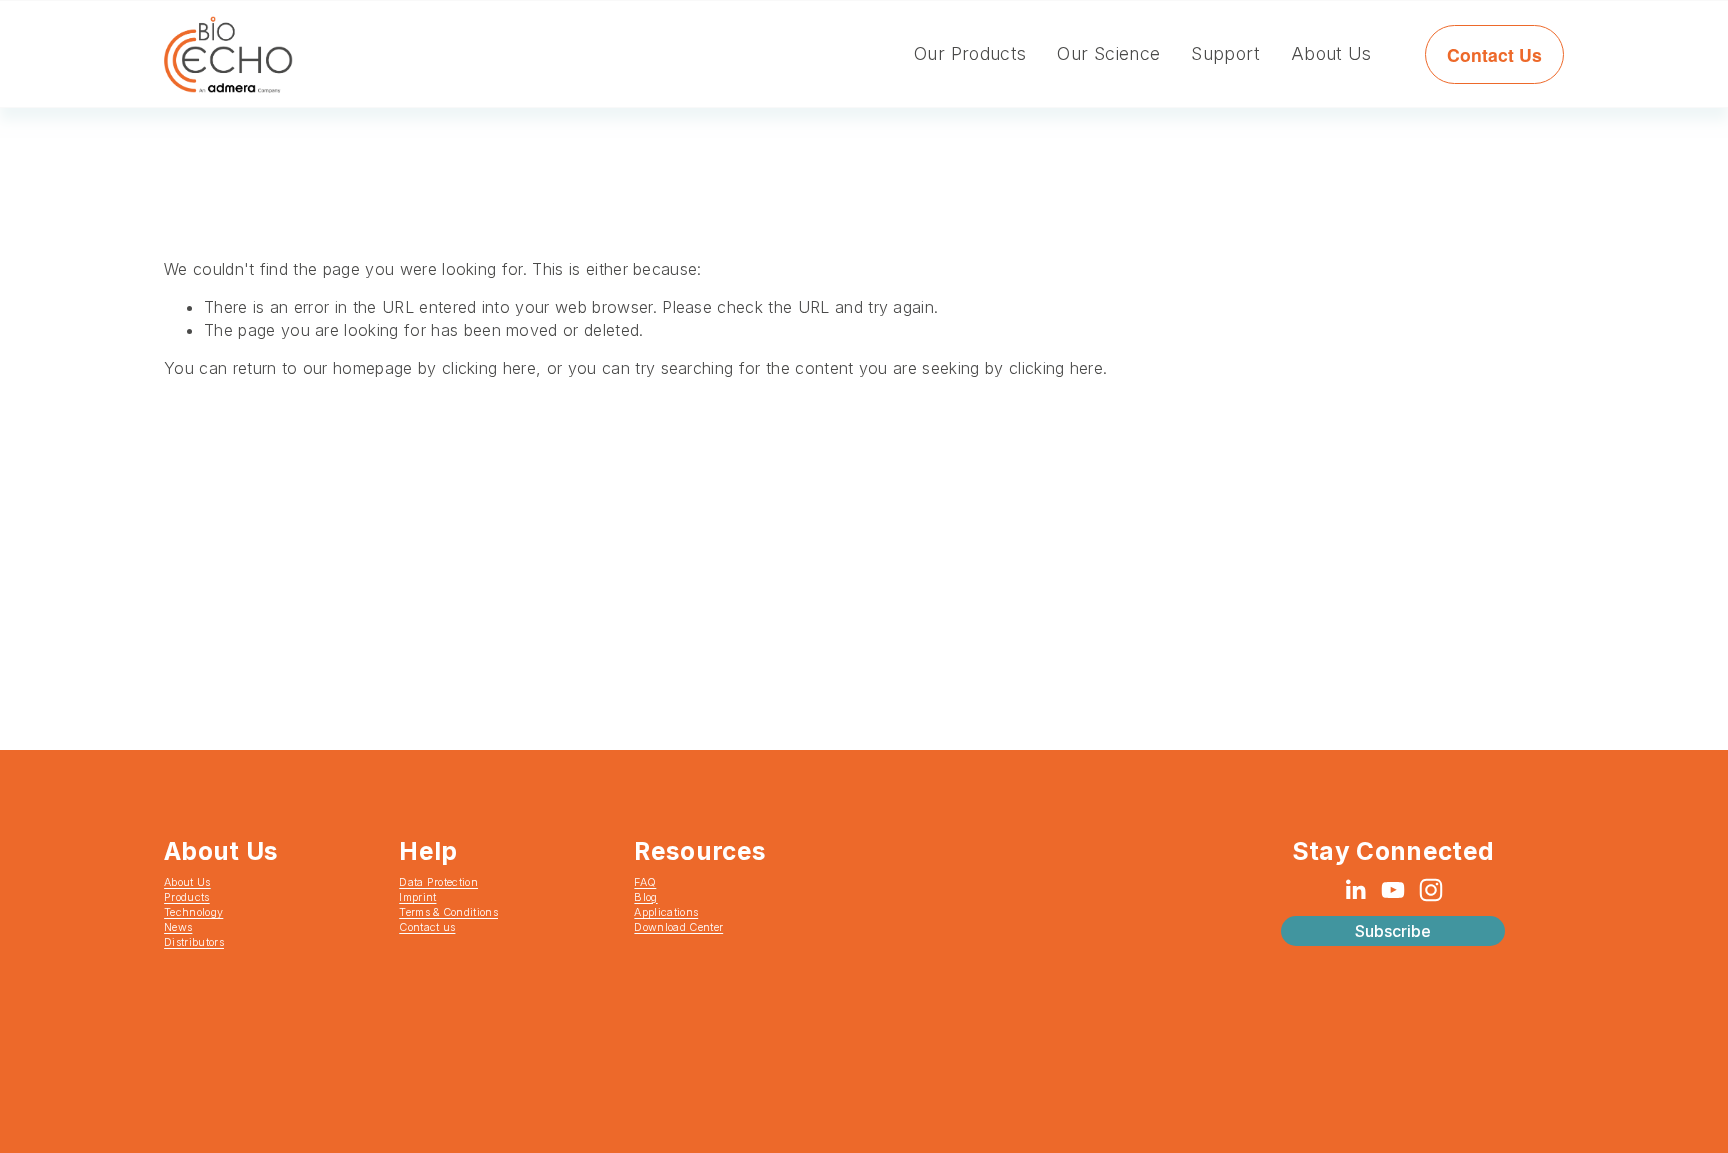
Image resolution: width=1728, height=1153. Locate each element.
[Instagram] (1431, 890)
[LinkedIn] (1355, 890)
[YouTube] (1393, 890)
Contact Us (1494, 54)
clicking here (489, 368)
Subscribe (1393, 931)
